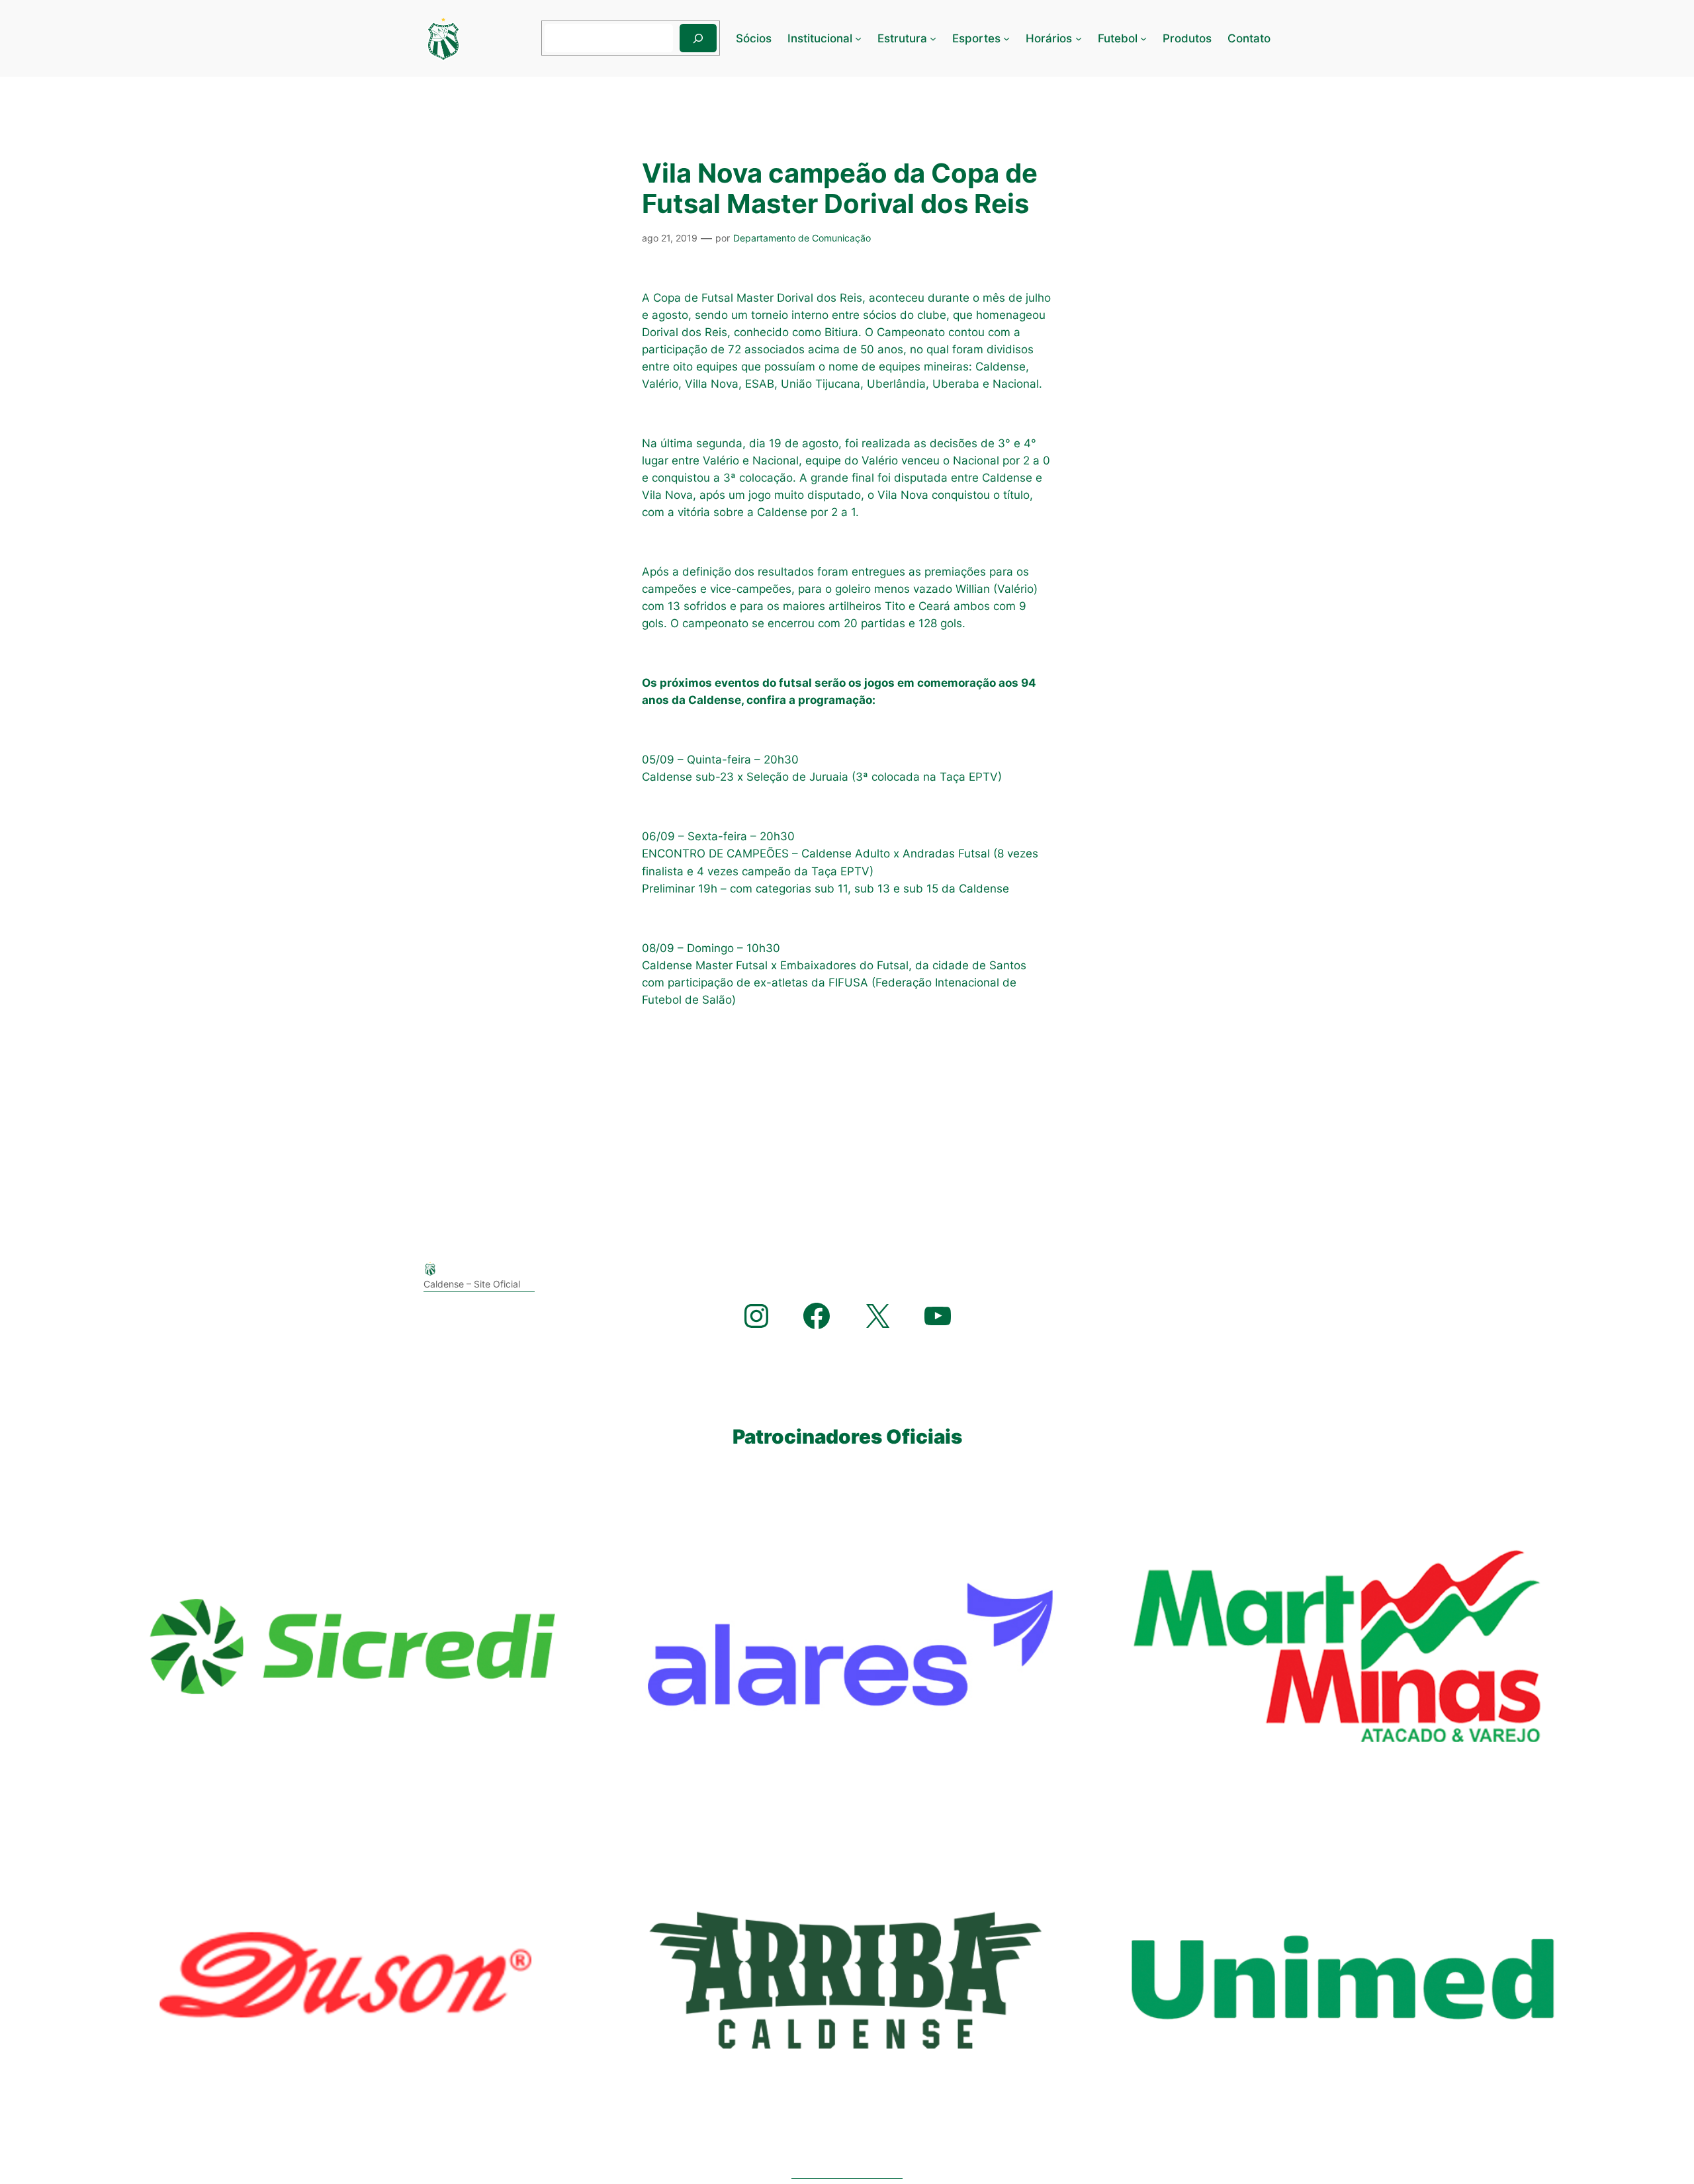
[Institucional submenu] (858, 38)
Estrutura (902, 38)
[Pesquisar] (698, 38)
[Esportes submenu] (1006, 38)
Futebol (1118, 38)
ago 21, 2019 (670, 238)
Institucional (820, 38)
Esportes (976, 38)
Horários (1049, 38)
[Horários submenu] (1079, 38)
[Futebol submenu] (1143, 38)
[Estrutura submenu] (933, 38)
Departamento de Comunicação (802, 238)
